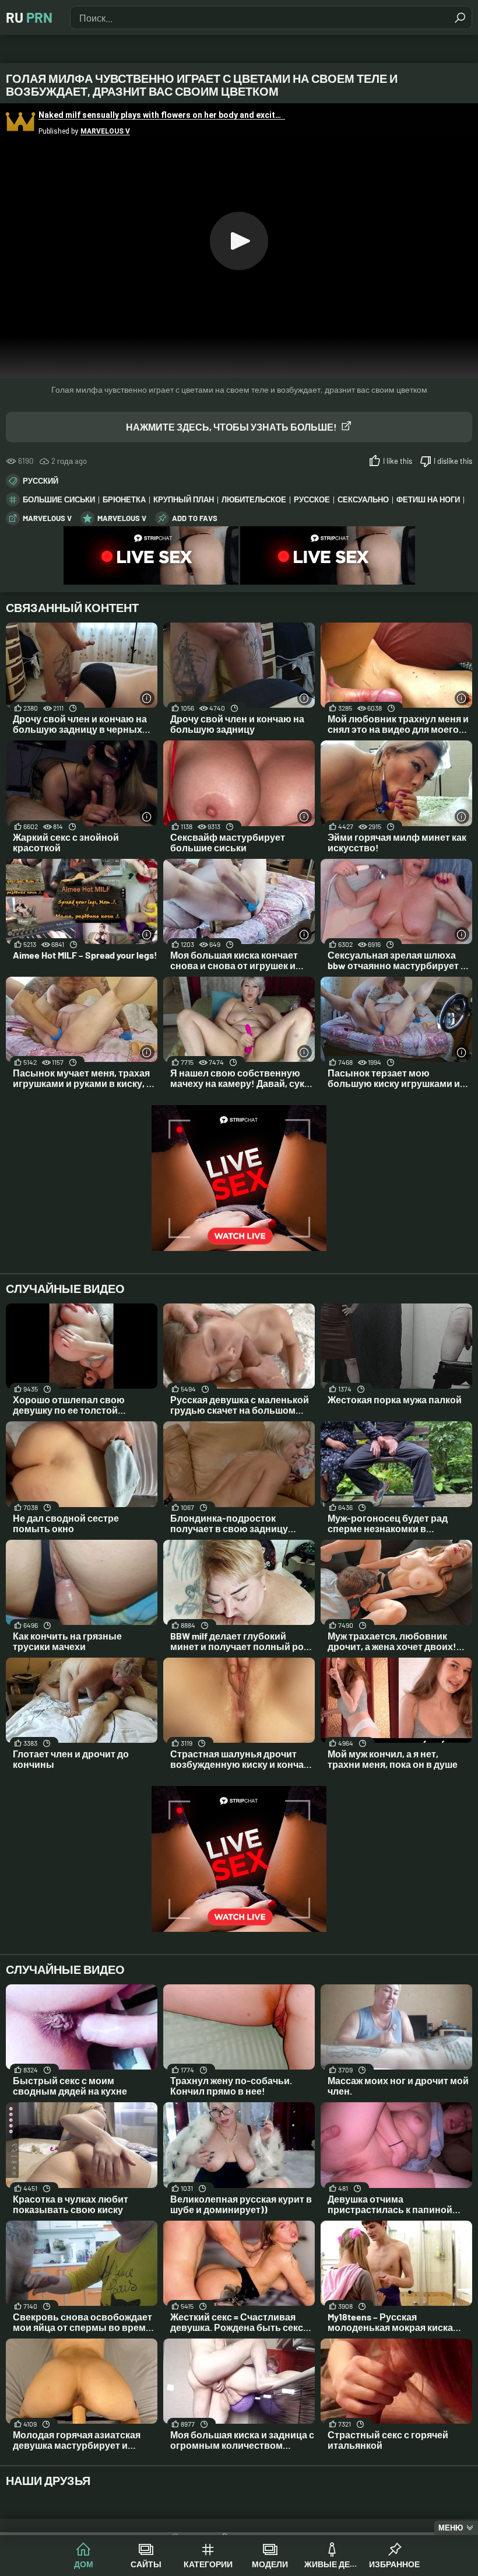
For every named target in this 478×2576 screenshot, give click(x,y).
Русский (41, 481)
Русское (312, 499)
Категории (208, 2564)
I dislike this (453, 461)
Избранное (394, 2564)
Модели (270, 2564)
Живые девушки (333, 2564)
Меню (451, 2528)
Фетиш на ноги (428, 499)
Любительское (254, 499)
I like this (398, 461)
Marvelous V (47, 518)
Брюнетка (124, 499)
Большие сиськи (59, 499)
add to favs (195, 518)
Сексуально (363, 499)
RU (29, 17)
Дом (84, 2564)
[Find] (460, 18)
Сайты (146, 2564)
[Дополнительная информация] (147, 698)
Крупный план (184, 499)
